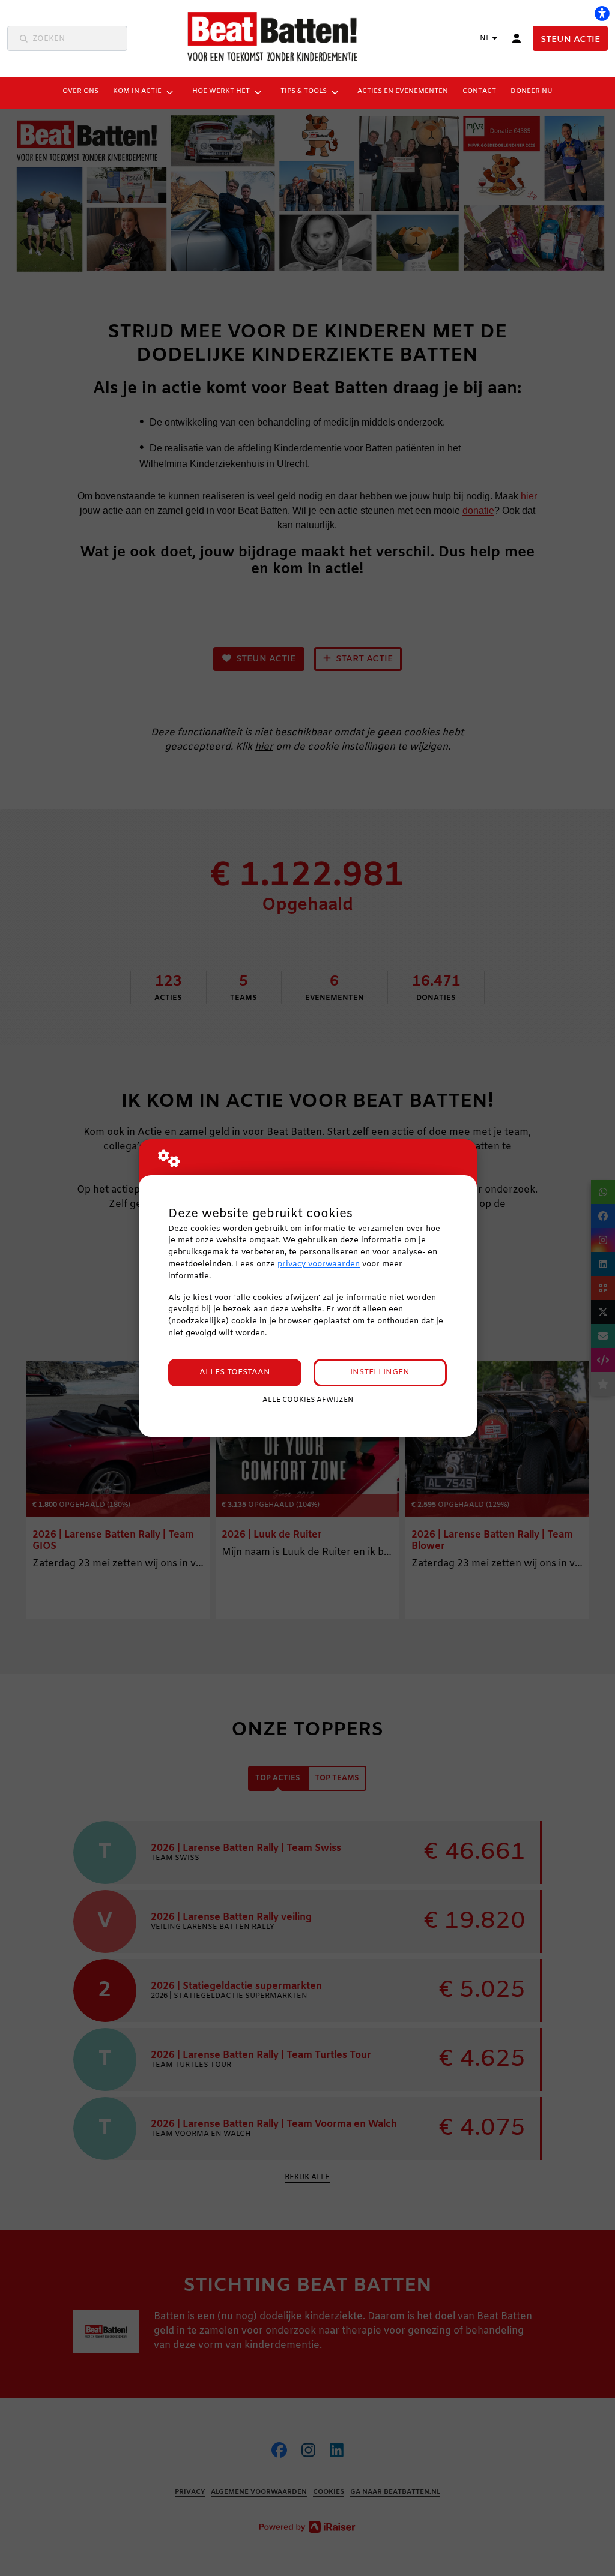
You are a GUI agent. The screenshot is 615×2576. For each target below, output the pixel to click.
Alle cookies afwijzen (308, 1400)
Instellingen (380, 1372)
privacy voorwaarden (319, 1264)
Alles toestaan (235, 1372)
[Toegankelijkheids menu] (602, 13)
